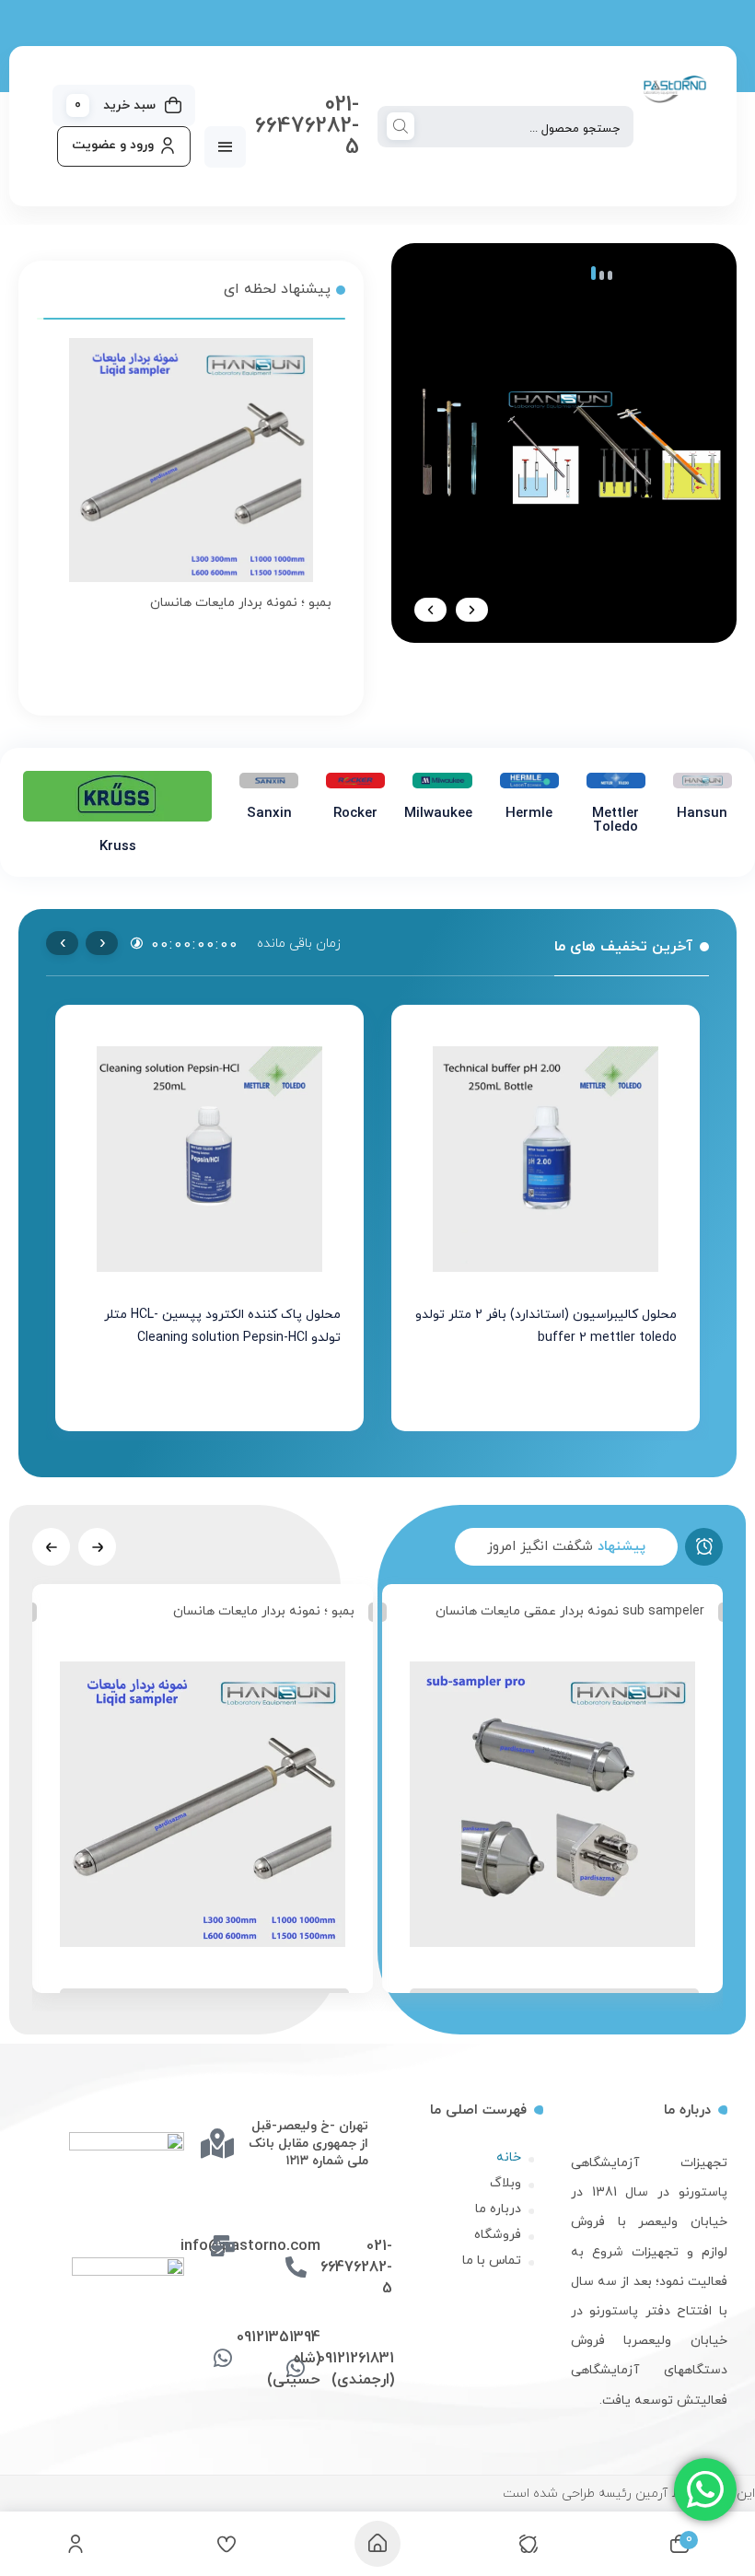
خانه (509, 2157)
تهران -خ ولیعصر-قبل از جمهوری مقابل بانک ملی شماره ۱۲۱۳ (308, 2144)
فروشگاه (498, 2235)
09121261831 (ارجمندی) (356, 2369)
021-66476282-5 (307, 126)
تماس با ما (492, 2261)
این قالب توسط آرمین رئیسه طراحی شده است (629, 2494)
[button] (472, 610)
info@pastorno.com (250, 2246)
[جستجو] (401, 128)
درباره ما (498, 2209)
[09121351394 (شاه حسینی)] (222, 2358)
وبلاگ (505, 2183)
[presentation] (102, 943)
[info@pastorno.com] (222, 2246)
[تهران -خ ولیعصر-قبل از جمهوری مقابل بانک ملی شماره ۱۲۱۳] (217, 2143)
